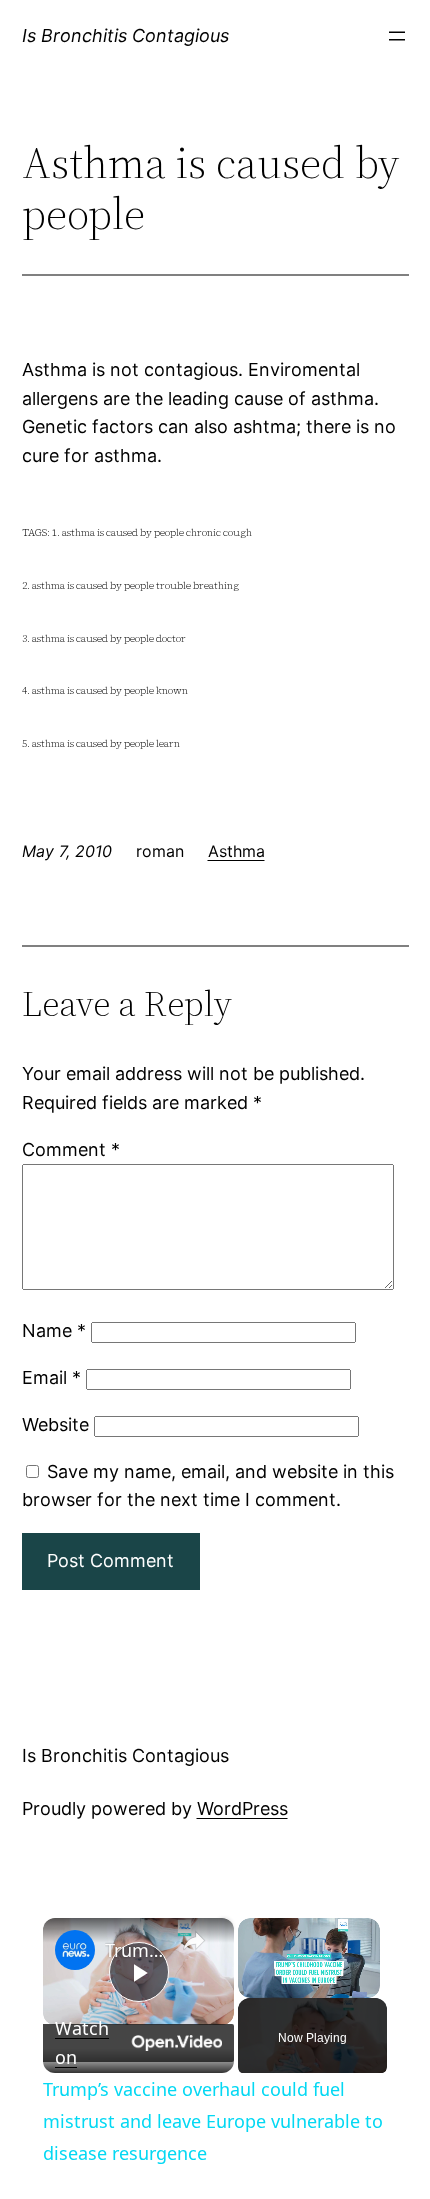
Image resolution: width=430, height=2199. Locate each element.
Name (54, 1330)
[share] (194, 1941)
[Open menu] (397, 36)
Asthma (236, 851)
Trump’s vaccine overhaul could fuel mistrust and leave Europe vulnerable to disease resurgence (135, 1950)
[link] (75, 1950)
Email (51, 1377)
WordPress (242, 1808)
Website (55, 1424)
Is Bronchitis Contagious (125, 35)
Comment (71, 1149)
